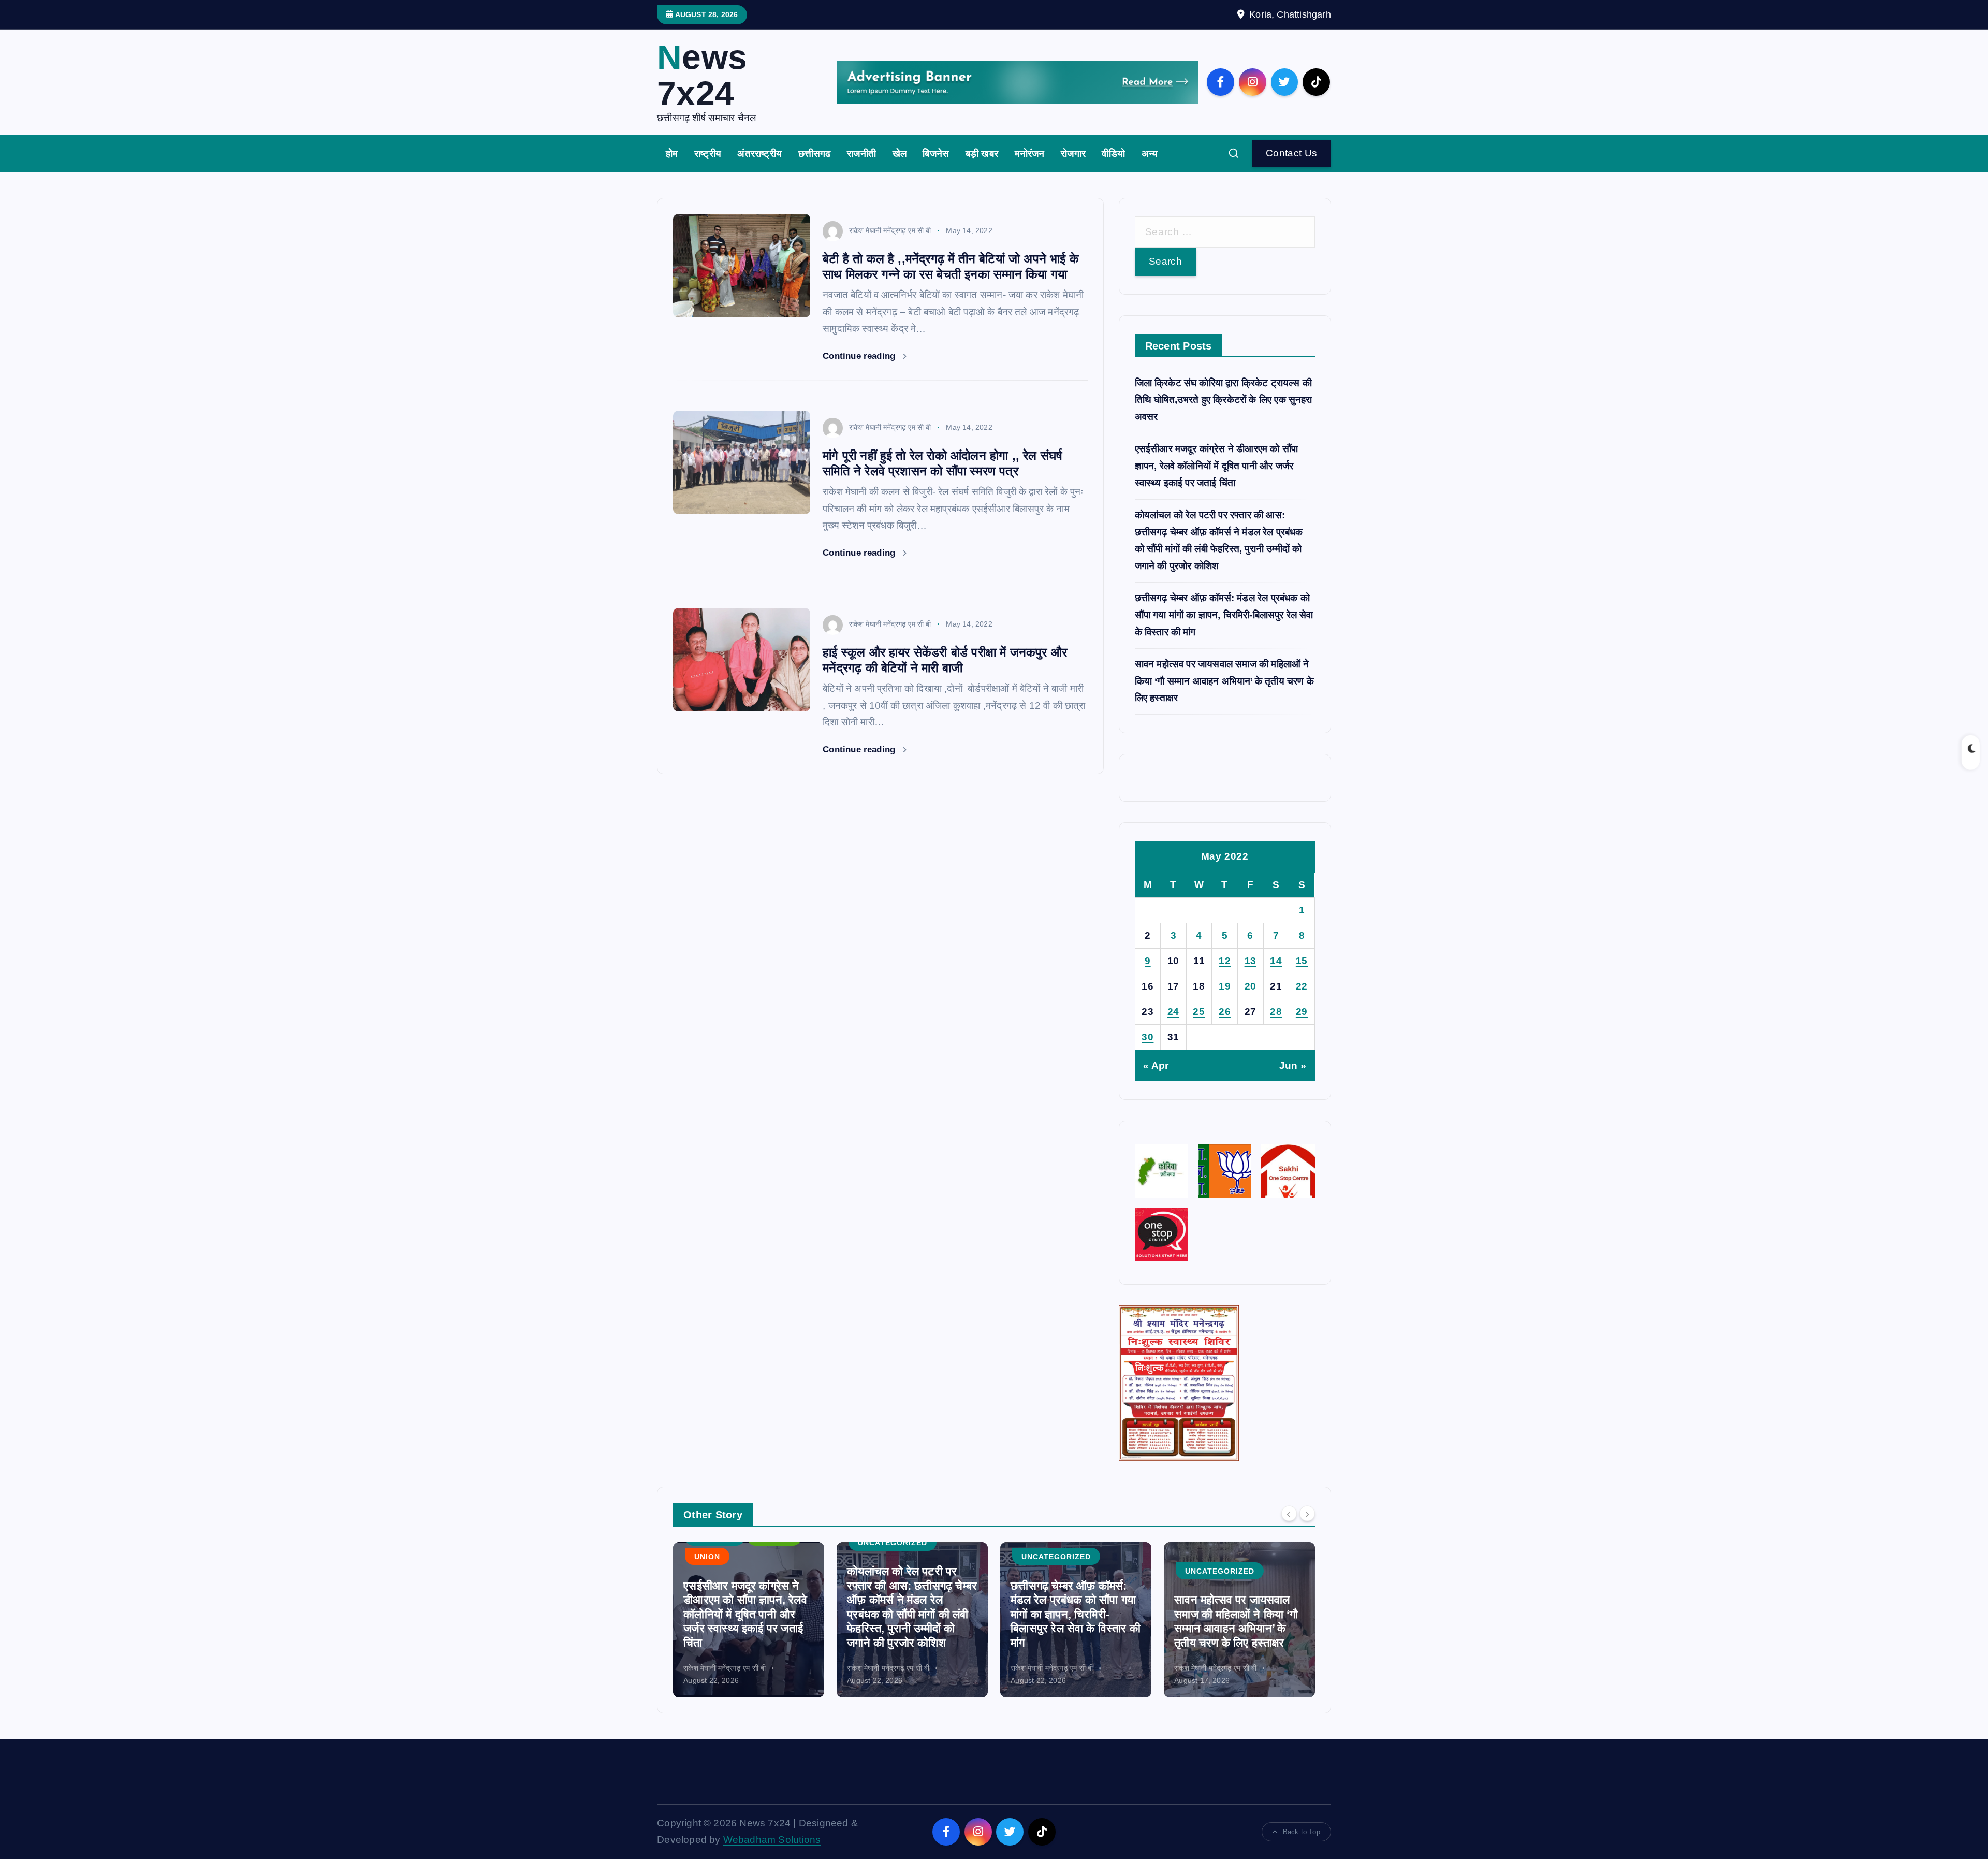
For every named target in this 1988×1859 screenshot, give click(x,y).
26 (1225, 1012)
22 (1302, 986)
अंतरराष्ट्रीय (759, 154)
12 (1225, 961)
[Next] (1307, 1514)
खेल (900, 154)
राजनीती (861, 154)
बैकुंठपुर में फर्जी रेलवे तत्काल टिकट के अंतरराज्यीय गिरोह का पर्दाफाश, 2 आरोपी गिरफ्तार (1238, 1629)
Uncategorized (729, 1543)
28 (1276, 1012)
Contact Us (1292, 153)
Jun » (1293, 1065)
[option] (749, 1620)
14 (1276, 961)
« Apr (1156, 1065)
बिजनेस (936, 154)
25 (1199, 1012)
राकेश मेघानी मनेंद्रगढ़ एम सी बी (890, 230)
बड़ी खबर (982, 154)
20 (1251, 986)
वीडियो (1113, 154)
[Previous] (1289, 1514)
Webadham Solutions (772, 1840)
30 (1148, 1037)
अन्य (1150, 154)
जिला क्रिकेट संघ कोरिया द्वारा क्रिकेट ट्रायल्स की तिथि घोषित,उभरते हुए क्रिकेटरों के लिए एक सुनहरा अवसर (1224, 400)
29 (1302, 1012)
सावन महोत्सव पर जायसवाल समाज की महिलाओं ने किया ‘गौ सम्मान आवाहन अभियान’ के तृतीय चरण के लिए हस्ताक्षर (1224, 681)
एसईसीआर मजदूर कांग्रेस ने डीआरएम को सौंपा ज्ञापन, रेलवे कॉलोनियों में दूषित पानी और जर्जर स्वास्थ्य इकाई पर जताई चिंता (1217, 466)
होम (672, 154)
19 (1225, 986)
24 (1173, 1012)
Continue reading (860, 356)
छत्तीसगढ (815, 154)
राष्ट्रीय (708, 154)
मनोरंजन (1030, 154)
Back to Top (1302, 1832)
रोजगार (1073, 154)
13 (1251, 961)
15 (1302, 961)
